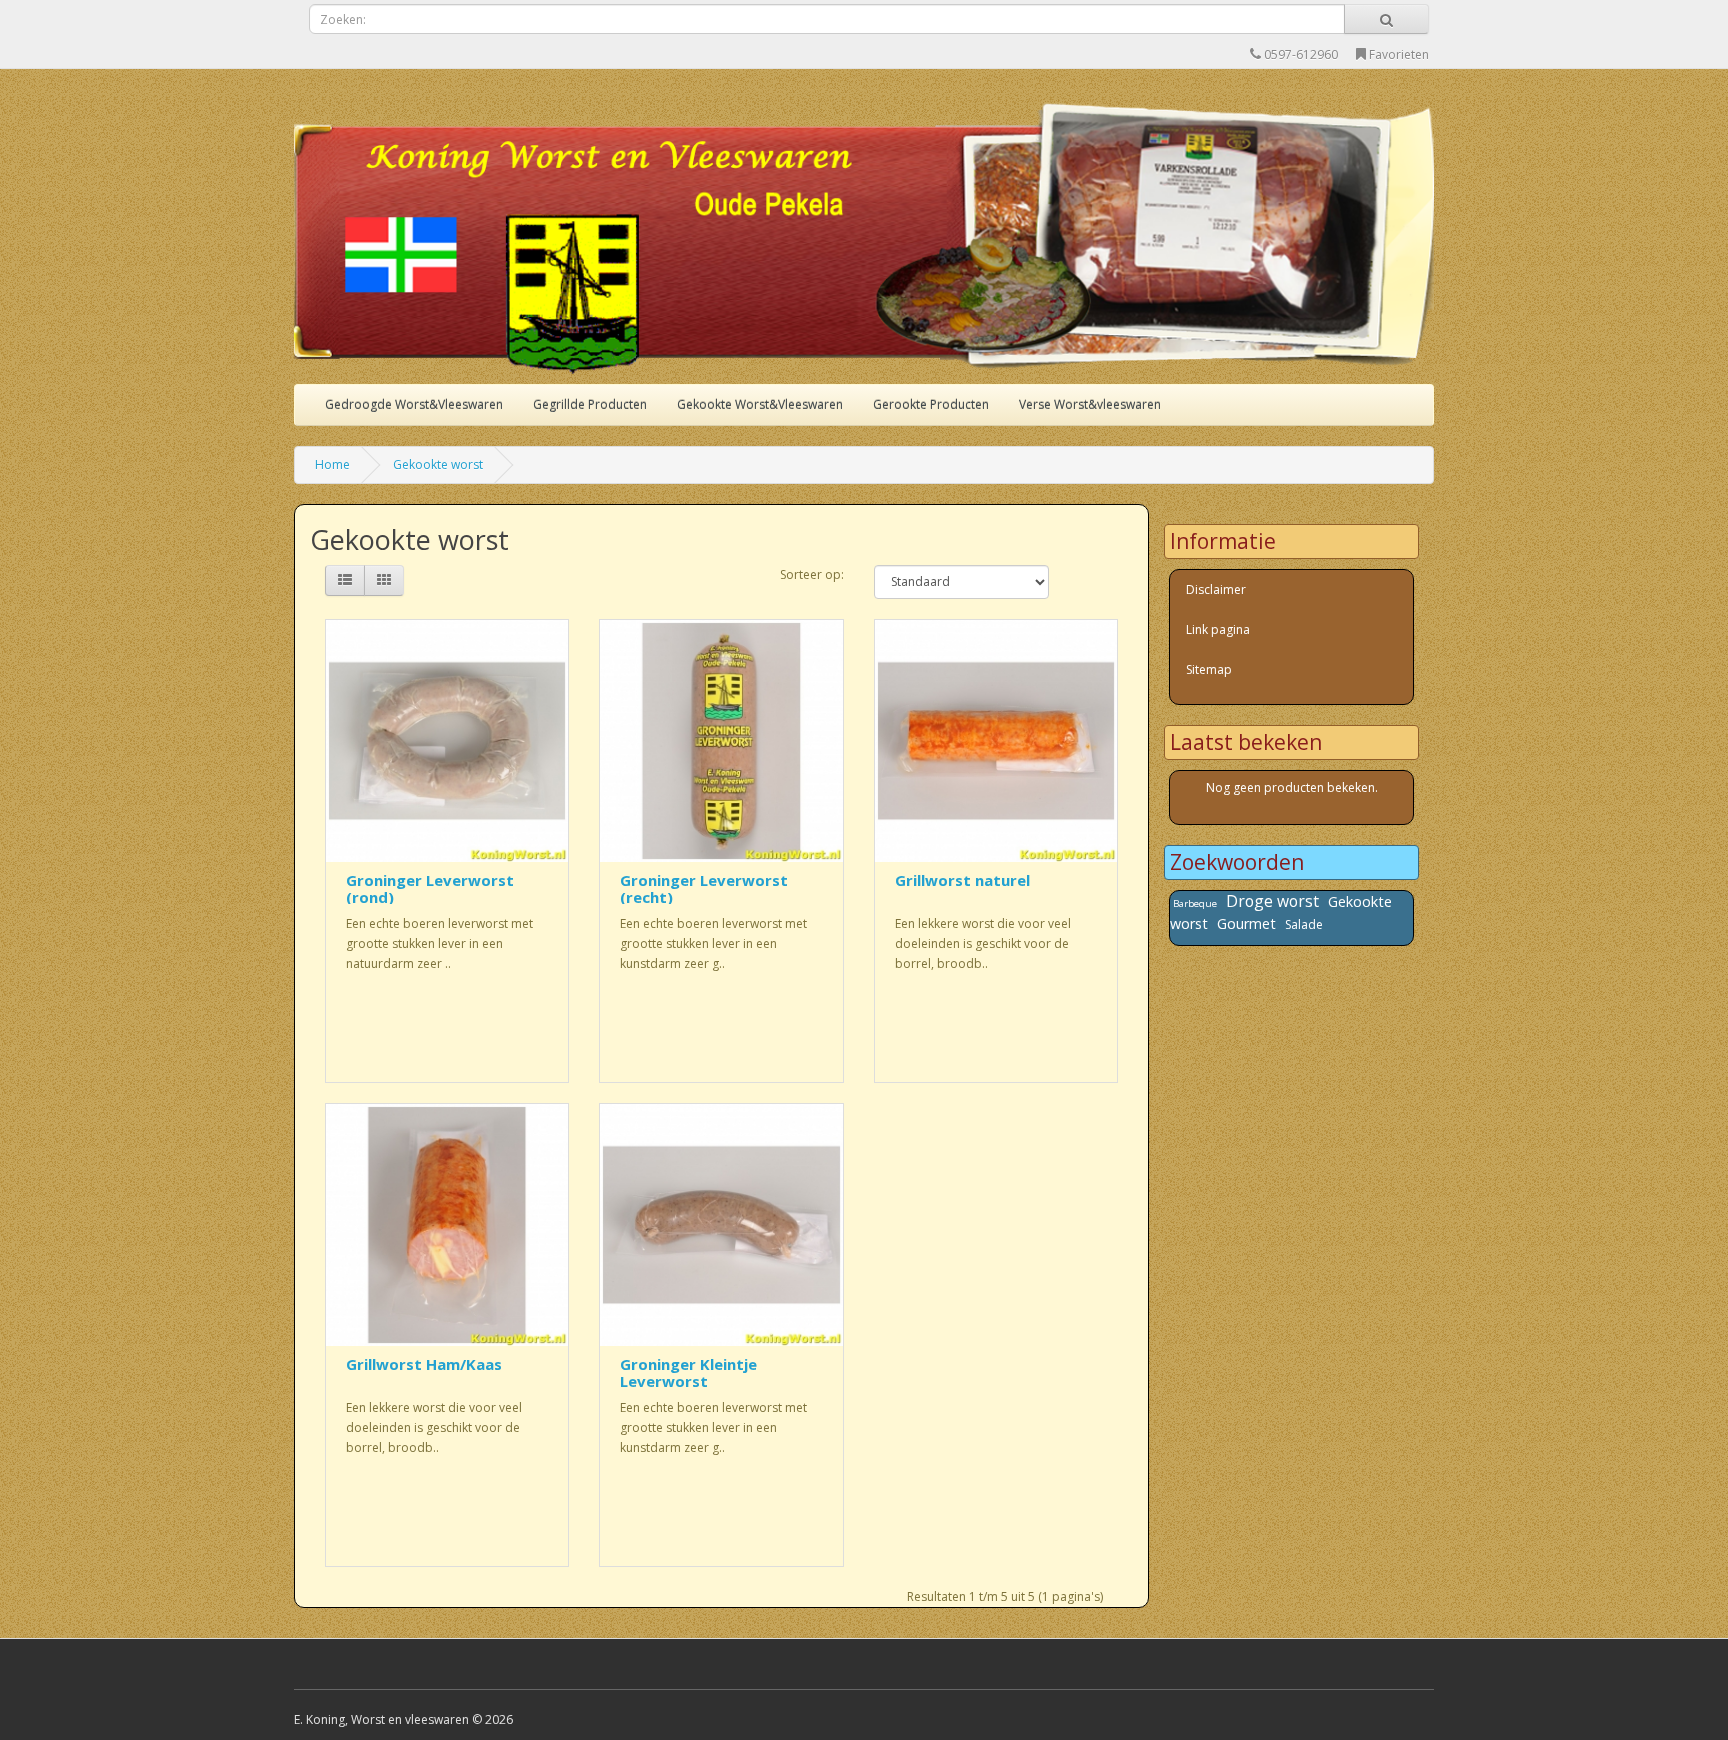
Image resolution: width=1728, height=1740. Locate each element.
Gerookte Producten (931, 404)
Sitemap (1209, 669)
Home (332, 464)
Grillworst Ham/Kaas (424, 1364)
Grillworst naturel (962, 880)
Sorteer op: (812, 574)
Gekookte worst (438, 464)
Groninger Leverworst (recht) (704, 888)
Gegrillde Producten (590, 404)
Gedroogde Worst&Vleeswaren (414, 404)
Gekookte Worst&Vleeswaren (760, 404)
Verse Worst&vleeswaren (1090, 404)
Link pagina (1218, 629)
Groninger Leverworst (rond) (430, 888)
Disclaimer (1216, 589)
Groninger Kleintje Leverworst (688, 1372)
